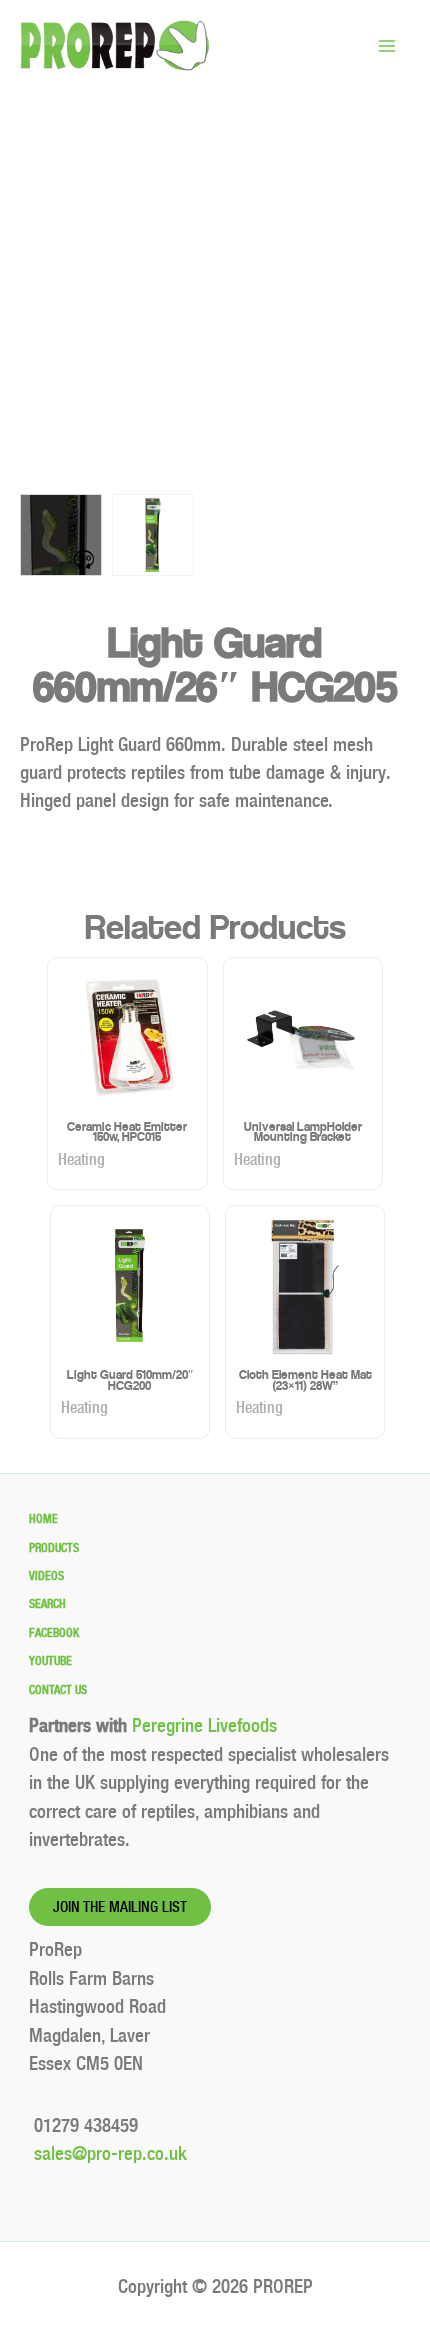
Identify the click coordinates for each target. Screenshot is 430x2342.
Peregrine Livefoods (204, 1725)
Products (54, 1548)
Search (47, 1604)
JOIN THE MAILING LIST (120, 1907)
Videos (46, 1576)
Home (43, 1519)
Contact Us (58, 1690)
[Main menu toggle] (386, 45)
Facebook (54, 1633)
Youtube (50, 1661)
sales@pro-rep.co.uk (108, 2153)
